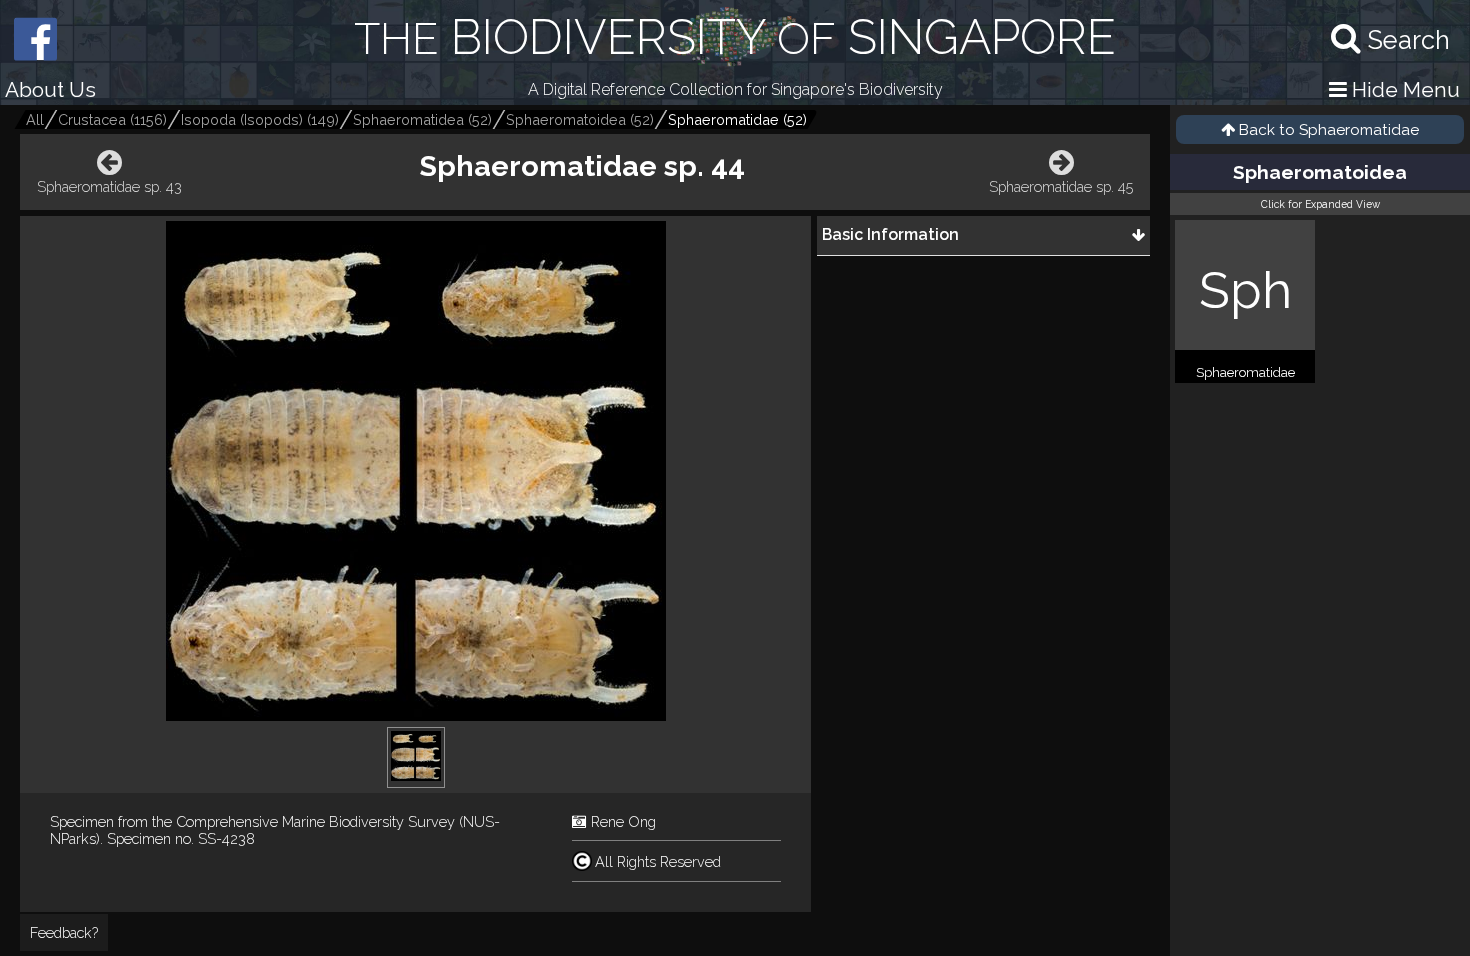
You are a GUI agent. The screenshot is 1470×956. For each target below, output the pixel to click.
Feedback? (64, 932)
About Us (50, 89)
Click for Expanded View (1320, 204)
